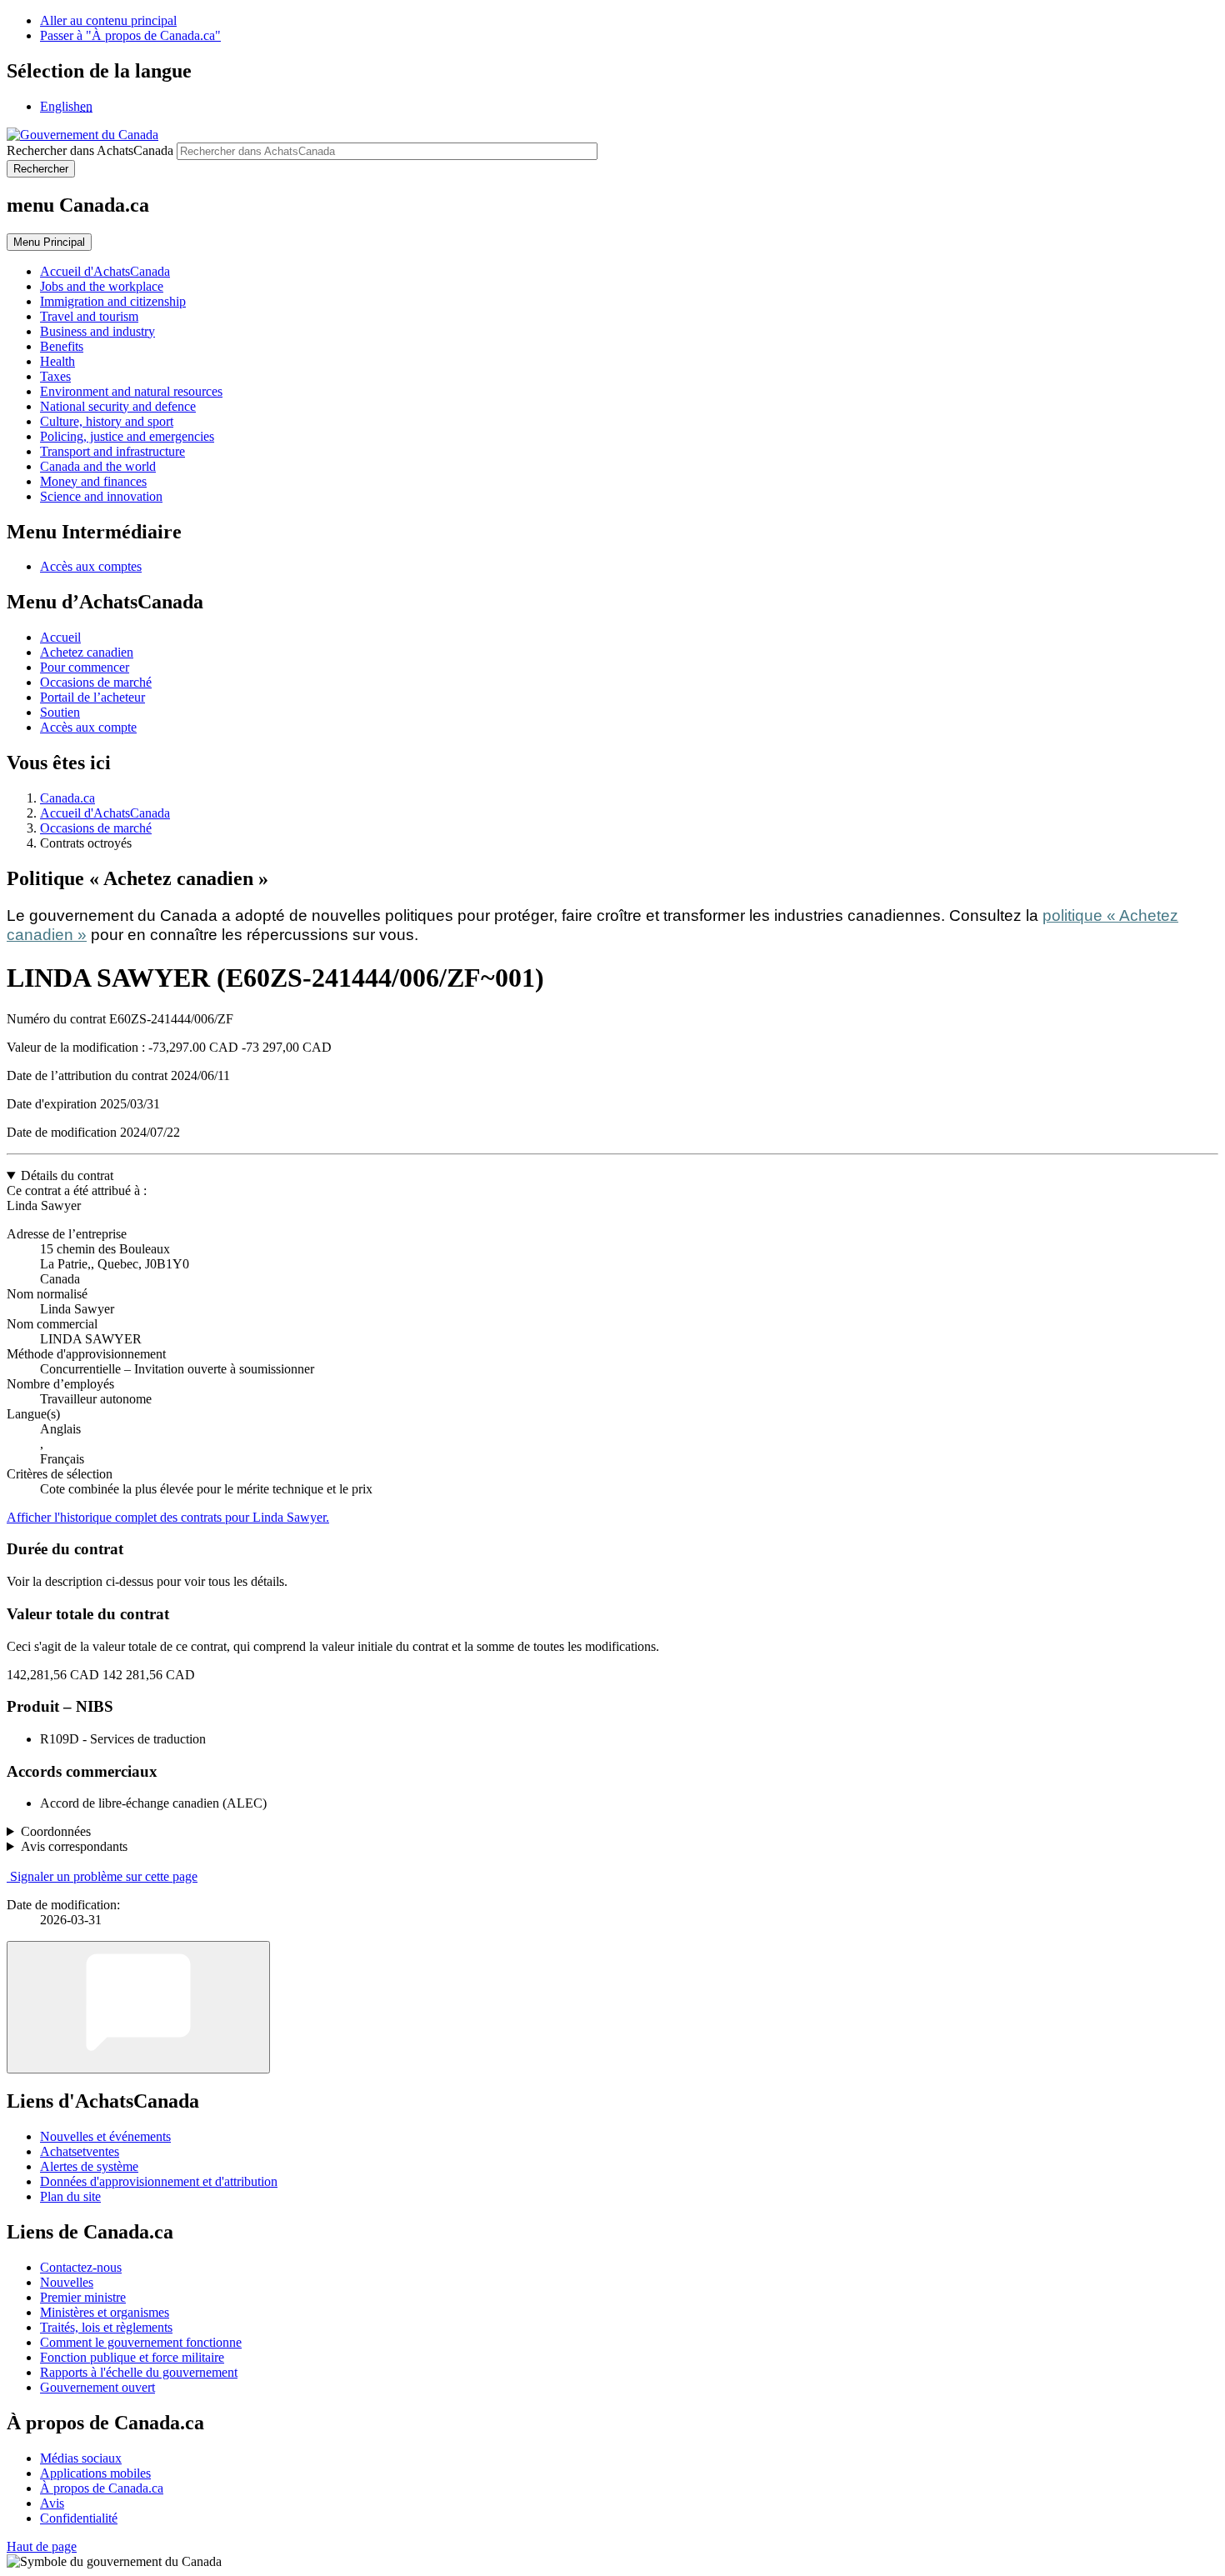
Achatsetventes (80, 2151)
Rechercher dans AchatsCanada (90, 150)
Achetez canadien (87, 652)
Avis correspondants (74, 1846)
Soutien (60, 712)
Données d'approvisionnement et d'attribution (159, 2181)
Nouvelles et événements (105, 2136)
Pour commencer (85, 667)
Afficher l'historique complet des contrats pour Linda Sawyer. (168, 1517)
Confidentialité (79, 2518)
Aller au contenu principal (108, 20)
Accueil (60, 637)
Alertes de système (89, 2166)
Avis (52, 2503)
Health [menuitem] (57, 361)
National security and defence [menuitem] (118, 406)
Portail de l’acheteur (92, 697)
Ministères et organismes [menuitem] (105, 2312)
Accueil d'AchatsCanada (105, 813)
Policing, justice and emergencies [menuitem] (127, 436)
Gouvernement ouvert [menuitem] (97, 2387)
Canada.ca (67, 798)
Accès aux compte (88, 727)
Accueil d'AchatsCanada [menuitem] (105, 271)
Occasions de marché (96, 682)
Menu (49, 242)
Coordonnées (56, 1831)
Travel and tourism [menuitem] (89, 316)
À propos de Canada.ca (102, 2488)
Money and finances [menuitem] (93, 481)
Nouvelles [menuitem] (67, 2282)
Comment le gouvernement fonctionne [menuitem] (141, 2342)
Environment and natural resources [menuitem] (131, 391)
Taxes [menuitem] (55, 376)
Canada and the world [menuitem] (98, 466)
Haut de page (42, 2546)
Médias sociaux (81, 2458)
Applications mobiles (95, 2473)
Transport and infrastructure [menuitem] (112, 451)
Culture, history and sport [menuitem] (107, 421)
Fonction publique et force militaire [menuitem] (132, 2357)
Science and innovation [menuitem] (101, 496)
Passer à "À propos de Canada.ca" (130, 35)
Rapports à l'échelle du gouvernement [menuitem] (139, 2372)
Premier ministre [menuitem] (83, 2297)
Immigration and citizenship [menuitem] (113, 301)
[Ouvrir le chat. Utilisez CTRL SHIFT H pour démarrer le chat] (138, 2007)
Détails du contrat (67, 1175)
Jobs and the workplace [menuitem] (102, 286)
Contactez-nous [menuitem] (81, 2267)
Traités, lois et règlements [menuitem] (106, 2327)
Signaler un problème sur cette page (104, 1876)
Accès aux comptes (91, 566)
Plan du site (70, 2196)
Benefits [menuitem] (62, 346)
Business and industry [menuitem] (97, 331)
